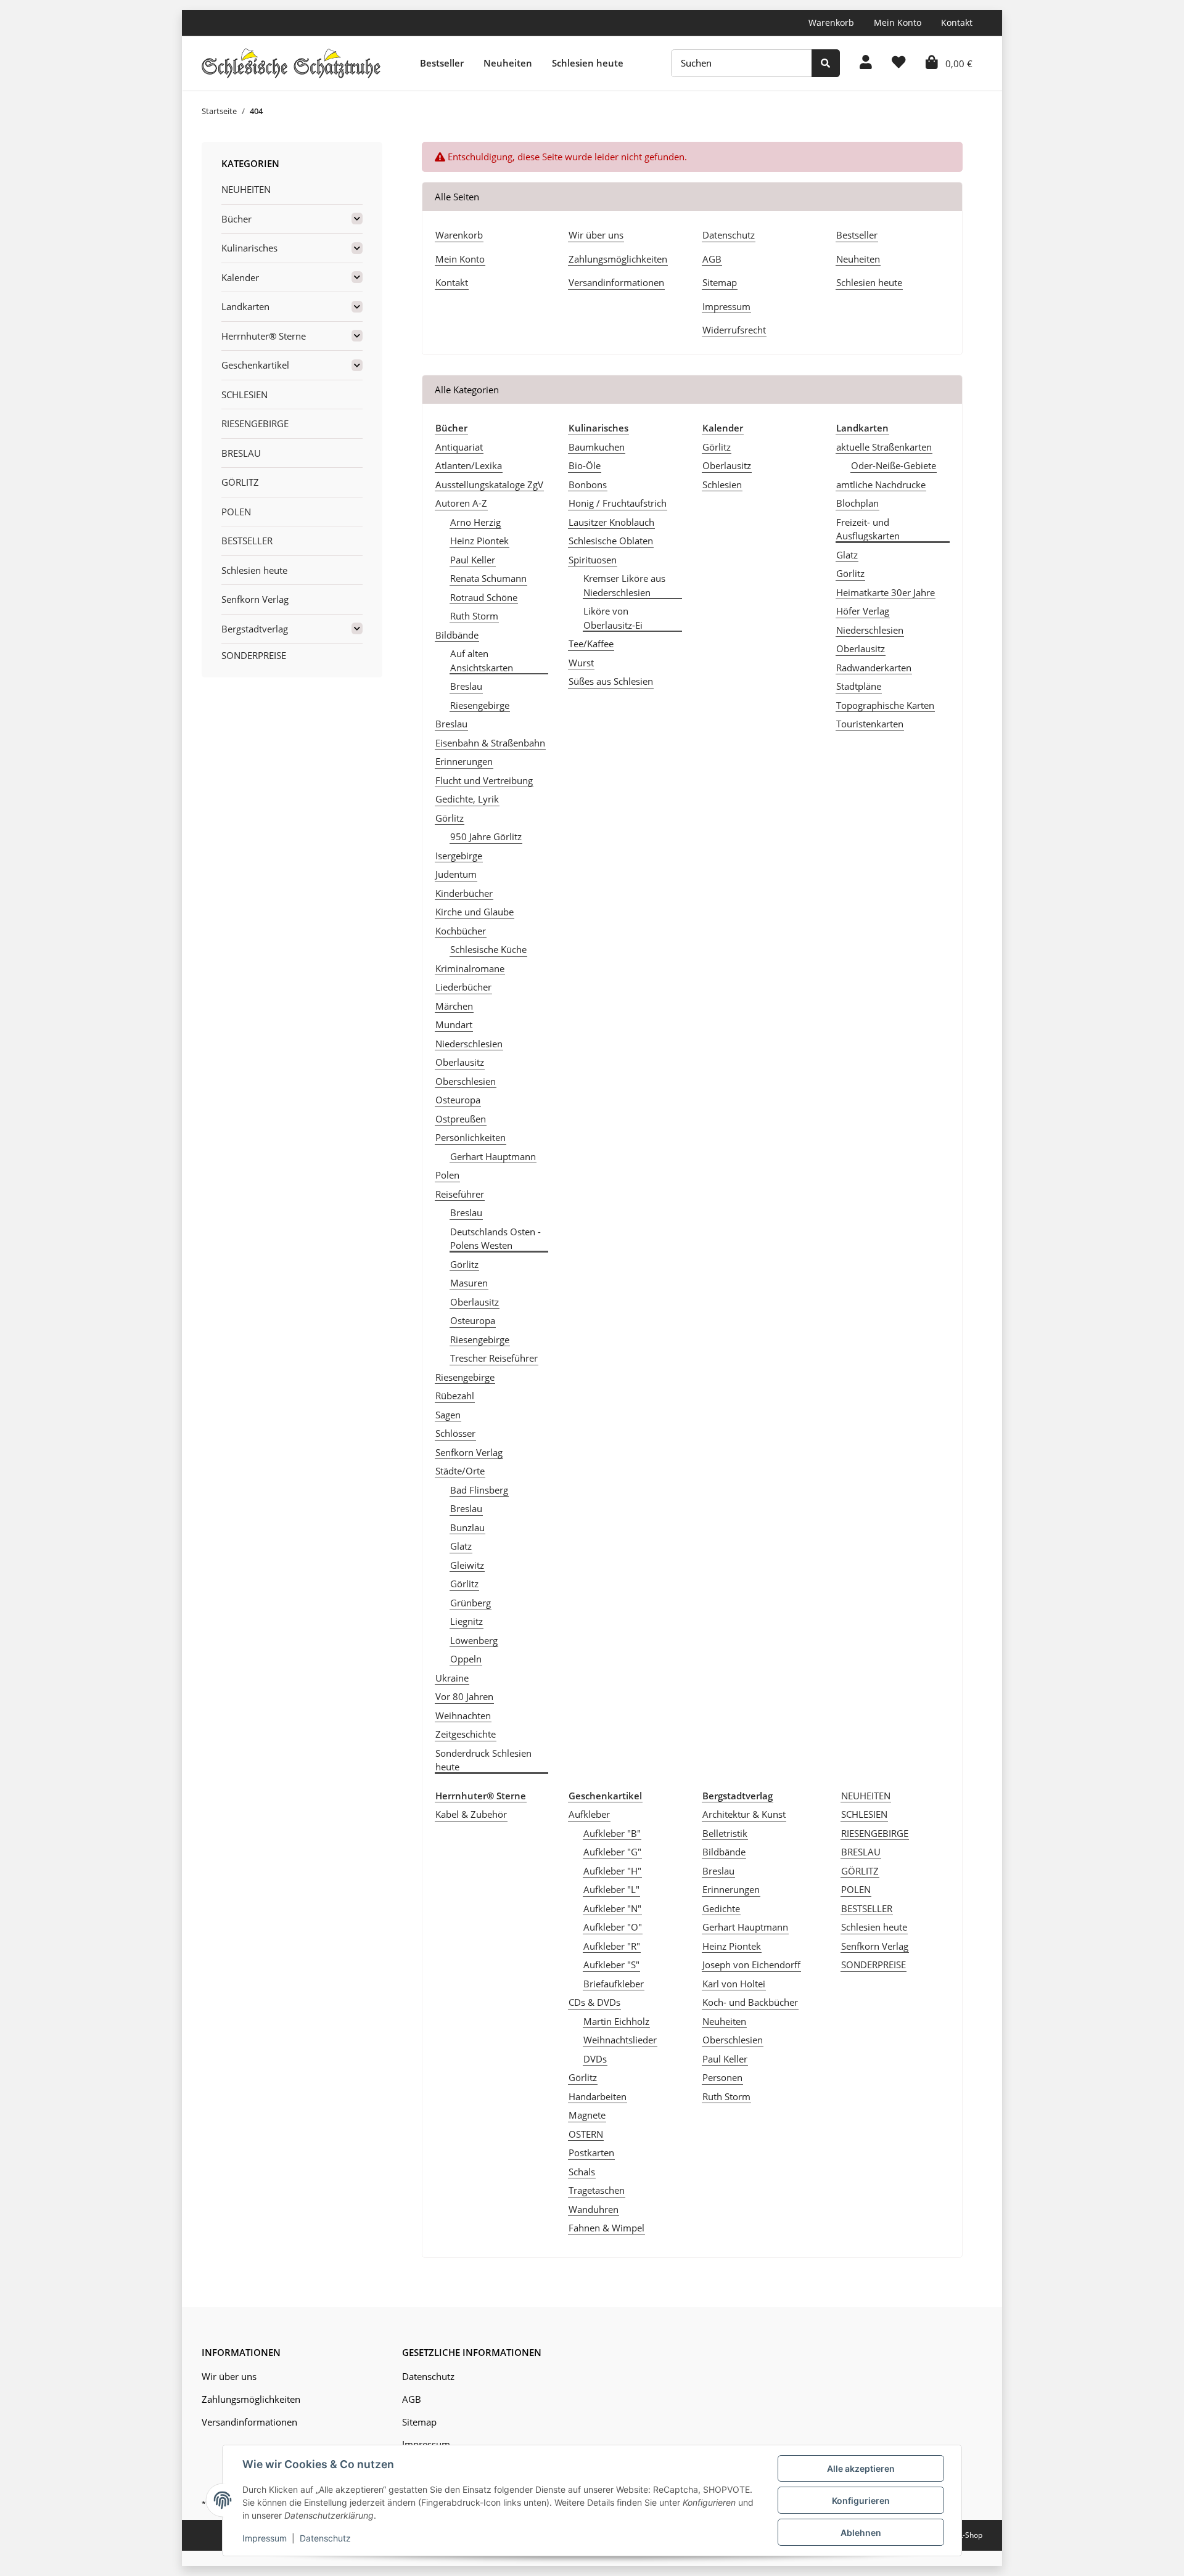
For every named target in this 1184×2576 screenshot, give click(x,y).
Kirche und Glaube (475, 912)
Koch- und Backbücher (750, 2002)
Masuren (469, 1283)
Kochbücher (461, 931)
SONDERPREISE (874, 1965)
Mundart (454, 1024)
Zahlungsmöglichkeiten (618, 259)
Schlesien (722, 485)
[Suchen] (826, 63)
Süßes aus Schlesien (611, 681)
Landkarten (245, 306)
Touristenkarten (870, 724)
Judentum (456, 874)
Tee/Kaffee (591, 644)
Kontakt (957, 22)
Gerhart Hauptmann (493, 1156)
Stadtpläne (859, 686)
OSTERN (586, 2134)
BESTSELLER (867, 1908)
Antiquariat (459, 447)
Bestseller (442, 63)
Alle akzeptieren (861, 2468)
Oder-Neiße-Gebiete (894, 465)
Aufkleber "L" (611, 1889)
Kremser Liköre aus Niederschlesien (624, 585)
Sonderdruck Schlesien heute (483, 1760)
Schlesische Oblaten (611, 541)
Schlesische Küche (488, 949)
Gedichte (721, 1908)
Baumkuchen (597, 447)
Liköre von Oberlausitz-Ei (613, 618)
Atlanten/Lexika (469, 465)
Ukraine (452, 1678)
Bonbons (588, 485)
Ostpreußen (461, 1119)
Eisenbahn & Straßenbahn (490, 743)
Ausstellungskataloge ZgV (489, 485)
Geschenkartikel (255, 365)
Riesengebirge (480, 705)
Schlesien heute (588, 63)
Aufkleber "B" (612, 1833)
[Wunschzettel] (899, 63)
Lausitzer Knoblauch (611, 522)
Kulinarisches (249, 248)
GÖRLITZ (860, 1871)
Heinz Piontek (479, 541)
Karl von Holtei (734, 1984)
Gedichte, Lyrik (467, 799)
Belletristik (725, 1833)
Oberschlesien (466, 1081)
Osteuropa (458, 1100)
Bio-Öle (585, 465)
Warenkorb (831, 22)
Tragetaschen (597, 2190)
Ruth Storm (474, 616)
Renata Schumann (488, 578)
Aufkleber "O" (613, 1927)
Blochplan (857, 503)
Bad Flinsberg (479, 1490)
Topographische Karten (885, 705)
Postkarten (591, 2153)
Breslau (466, 686)
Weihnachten (463, 1715)
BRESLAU (861, 1852)
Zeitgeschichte (466, 1734)
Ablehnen (861, 2533)
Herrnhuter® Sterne (264, 336)
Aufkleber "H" (612, 1871)
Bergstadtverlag (255, 629)
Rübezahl (455, 1396)
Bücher (236, 219)
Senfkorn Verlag (469, 1452)
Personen (722, 2077)
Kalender (240, 277)
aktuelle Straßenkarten (884, 447)
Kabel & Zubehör (471, 1814)
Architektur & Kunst (744, 1814)
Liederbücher (463, 987)
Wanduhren (594, 2209)
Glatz (461, 1546)
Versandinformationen (616, 282)
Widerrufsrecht (734, 330)
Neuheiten (508, 63)
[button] (866, 63)
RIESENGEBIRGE (875, 1833)
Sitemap (720, 282)
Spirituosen (593, 560)
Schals (582, 2172)
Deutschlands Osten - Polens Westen (495, 1239)
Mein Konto (898, 22)
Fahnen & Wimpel (606, 2228)
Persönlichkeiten (471, 1137)
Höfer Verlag (863, 611)
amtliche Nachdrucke (881, 485)
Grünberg (471, 1603)
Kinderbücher (464, 893)
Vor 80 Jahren (464, 1696)
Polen (447, 1175)
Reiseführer (460, 1194)
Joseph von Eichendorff (751, 1965)
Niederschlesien (469, 1044)
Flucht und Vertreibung (484, 780)
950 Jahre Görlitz (486, 836)
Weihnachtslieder (620, 2040)
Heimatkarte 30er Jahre (886, 592)
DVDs (595, 2059)
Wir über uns (596, 235)
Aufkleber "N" (612, 1908)
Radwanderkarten (874, 668)
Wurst (581, 663)
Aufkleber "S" (611, 1965)
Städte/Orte (460, 1471)
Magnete (587, 2115)
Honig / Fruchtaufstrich (618, 503)
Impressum (726, 306)
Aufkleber (589, 1814)
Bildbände (457, 635)
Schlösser (455, 1433)
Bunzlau (467, 1527)
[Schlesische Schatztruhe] (291, 63)
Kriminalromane (470, 968)
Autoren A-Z (461, 503)
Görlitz (450, 818)
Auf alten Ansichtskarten (482, 660)
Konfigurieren (861, 2500)
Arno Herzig (475, 522)
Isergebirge (459, 856)
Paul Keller (473, 560)
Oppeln (466, 1659)
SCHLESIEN (864, 1814)
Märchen (454, 1006)
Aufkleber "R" (612, 1946)
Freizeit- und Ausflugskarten (868, 529)
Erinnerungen (464, 761)
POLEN (856, 1889)
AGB (712, 259)
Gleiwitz (467, 1565)
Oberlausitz (460, 1062)
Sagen (448, 1415)
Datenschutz (729, 235)
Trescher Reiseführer (494, 1358)
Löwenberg (474, 1640)
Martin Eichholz (616, 2021)
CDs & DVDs (594, 2002)
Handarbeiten (598, 2096)
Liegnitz (467, 1621)
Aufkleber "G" (612, 1852)
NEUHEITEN (866, 1796)
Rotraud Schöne (484, 597)
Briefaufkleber (614, 1984)
